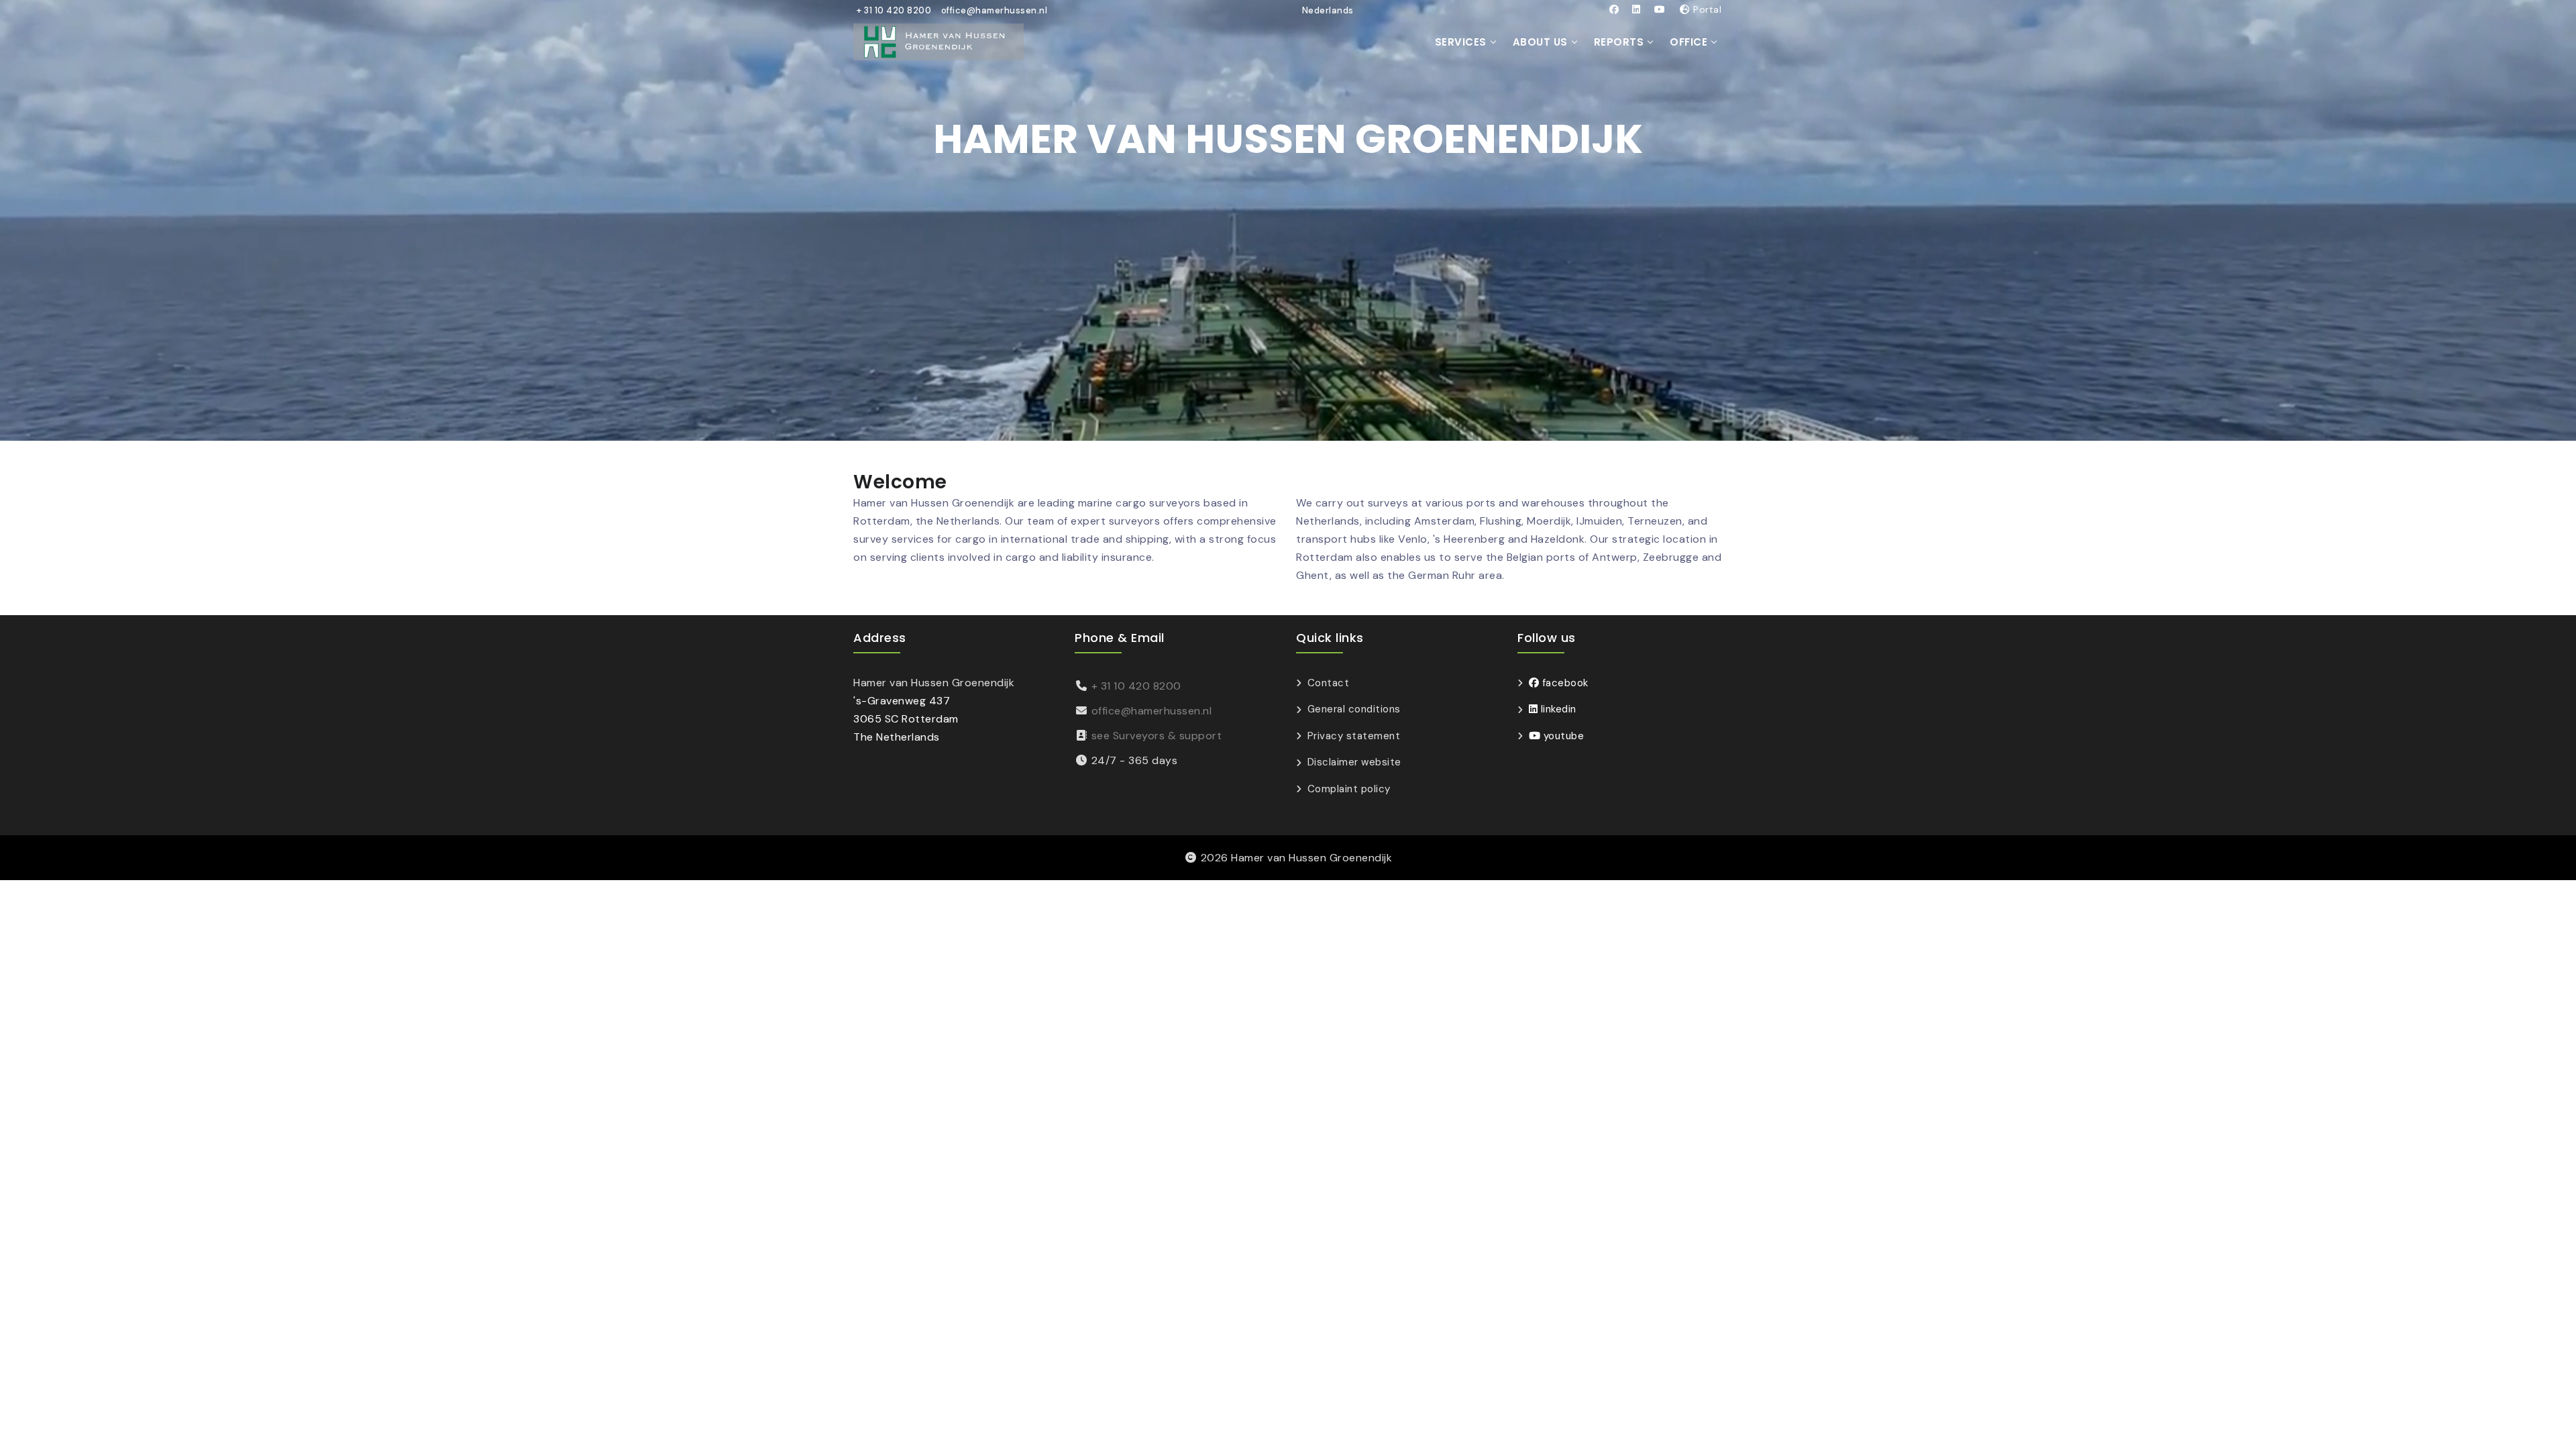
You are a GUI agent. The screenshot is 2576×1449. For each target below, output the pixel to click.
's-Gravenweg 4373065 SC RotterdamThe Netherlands (906, 719)
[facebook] (1614, 9)
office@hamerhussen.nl (995, 10)
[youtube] (1660, 9)
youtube (1562, 736)
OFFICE (1688, 42)
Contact (1328, 683)
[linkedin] (1636, 9)
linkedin (1557, 709)
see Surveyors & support (1157, 736)
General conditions (1354, 709)
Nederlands (1328, 10)
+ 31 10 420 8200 (894, 10)
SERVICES (1461, 42)
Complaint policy (1349, 789)
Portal (1706, 9)
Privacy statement (1354, 736)
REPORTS (1619, 42)
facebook (1564, 683)
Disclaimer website (1354, 762)
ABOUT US (1540, 42)
